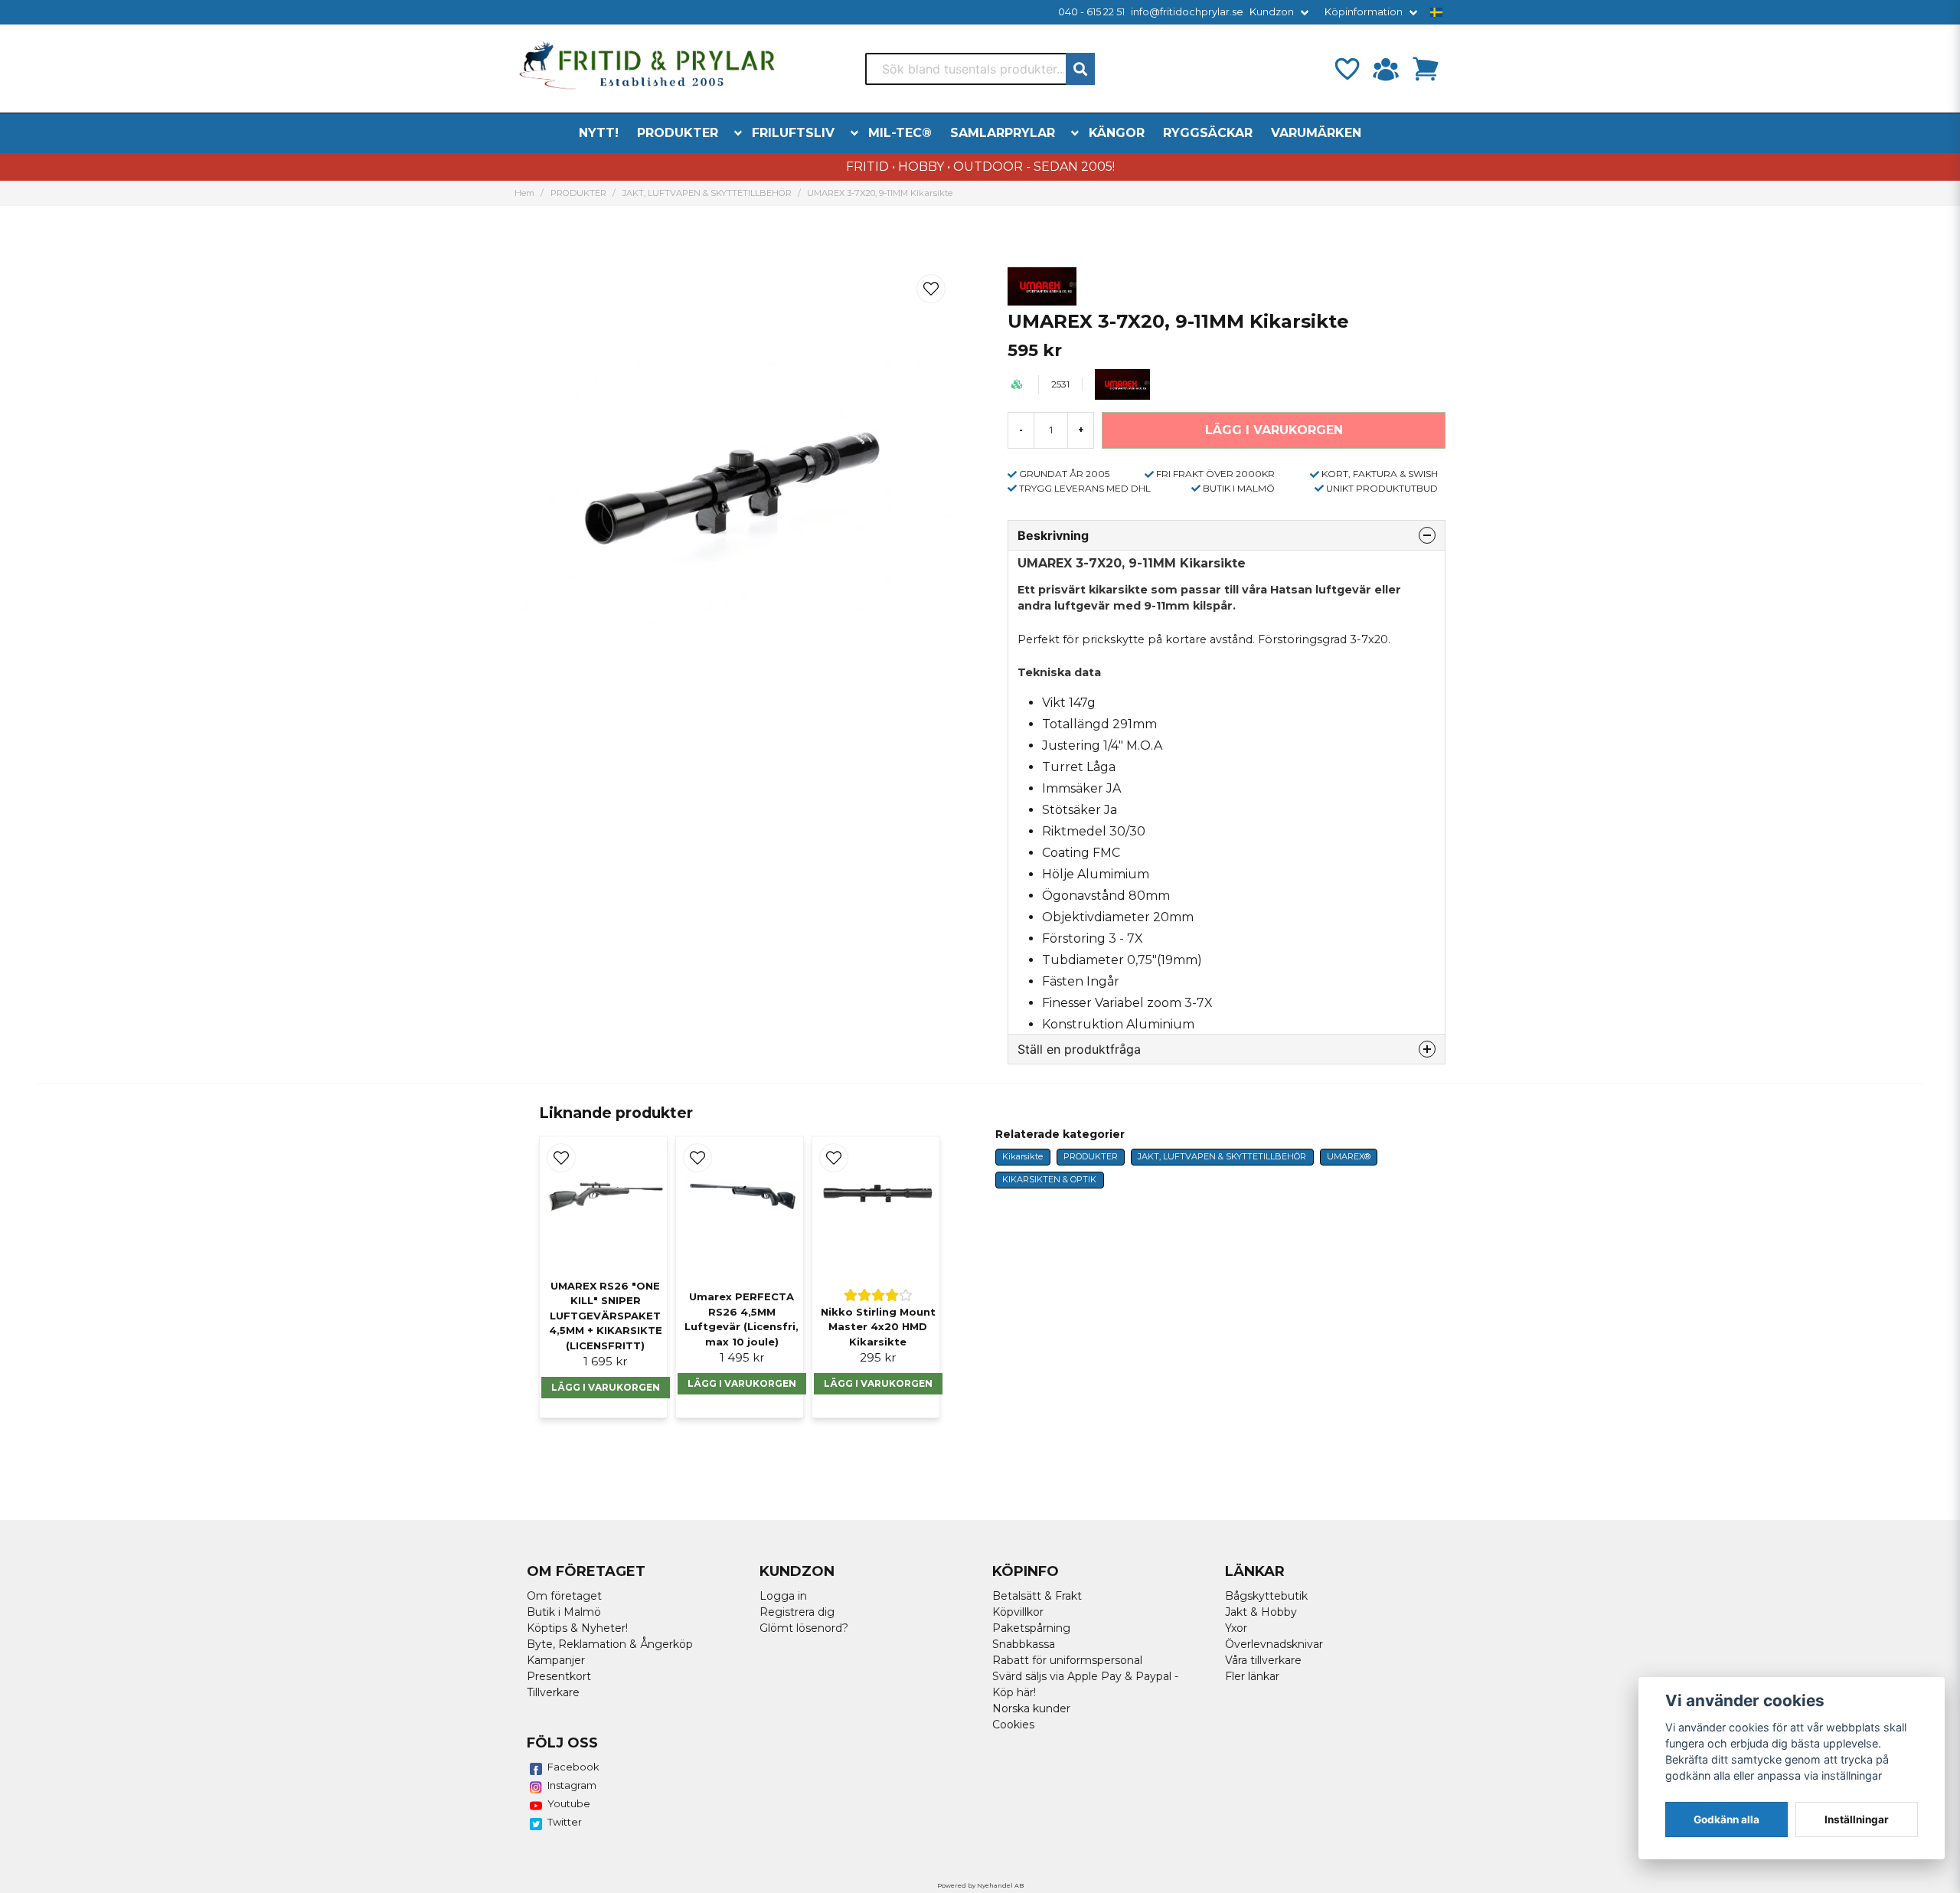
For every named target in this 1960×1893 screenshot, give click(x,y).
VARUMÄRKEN (1316, 133)
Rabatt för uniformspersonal (1067, 1660)
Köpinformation (1364, 12)
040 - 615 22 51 (1091, 12)
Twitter (565, 1822)
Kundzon (1272, 12)
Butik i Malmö (564, 1612)
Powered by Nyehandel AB (980, 1885)
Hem (524, 193)
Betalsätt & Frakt (1037, 1596)
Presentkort (559, 1676)
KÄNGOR (1117, 133)
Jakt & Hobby (1261, 1612)
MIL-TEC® (900, 133)
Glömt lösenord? (804, 1628)
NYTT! (599, 133)
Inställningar (1857, 1819)
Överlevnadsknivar (1274, 1644)
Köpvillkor (1018, 1612)
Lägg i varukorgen (606, 1387)
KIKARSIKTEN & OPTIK (1049, 1179)
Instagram (572, 1785)
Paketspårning (1031, 1628)
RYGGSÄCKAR (1208, 133)
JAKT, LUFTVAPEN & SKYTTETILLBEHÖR (707, 193)
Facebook (573, 1767)
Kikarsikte (1022, 1156)
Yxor (1236, 1628)
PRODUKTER (678, 133)
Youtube (569, 1803)
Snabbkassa (1024, 1644)
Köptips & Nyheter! (577, 1628)
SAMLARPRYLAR (1003, 133)
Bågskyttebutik (1266, 1596)
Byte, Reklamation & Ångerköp (610, 1644)
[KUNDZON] (1386, 69)
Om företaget (564, 1596)
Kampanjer (556, 1660)
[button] (1436, 12)
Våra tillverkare (1263, 1660)
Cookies (1013, 1725)
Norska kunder (1031, 1708)
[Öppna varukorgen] (1426, 69)
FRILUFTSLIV (793, 133)
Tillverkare (553, 1692)
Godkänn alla (1726, 1819)
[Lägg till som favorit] (1346, 69)
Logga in (783, 1596)
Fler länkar (1252, 1676)
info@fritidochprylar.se (1187, 12)
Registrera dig (797, 1612)
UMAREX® (1349, 1156)
